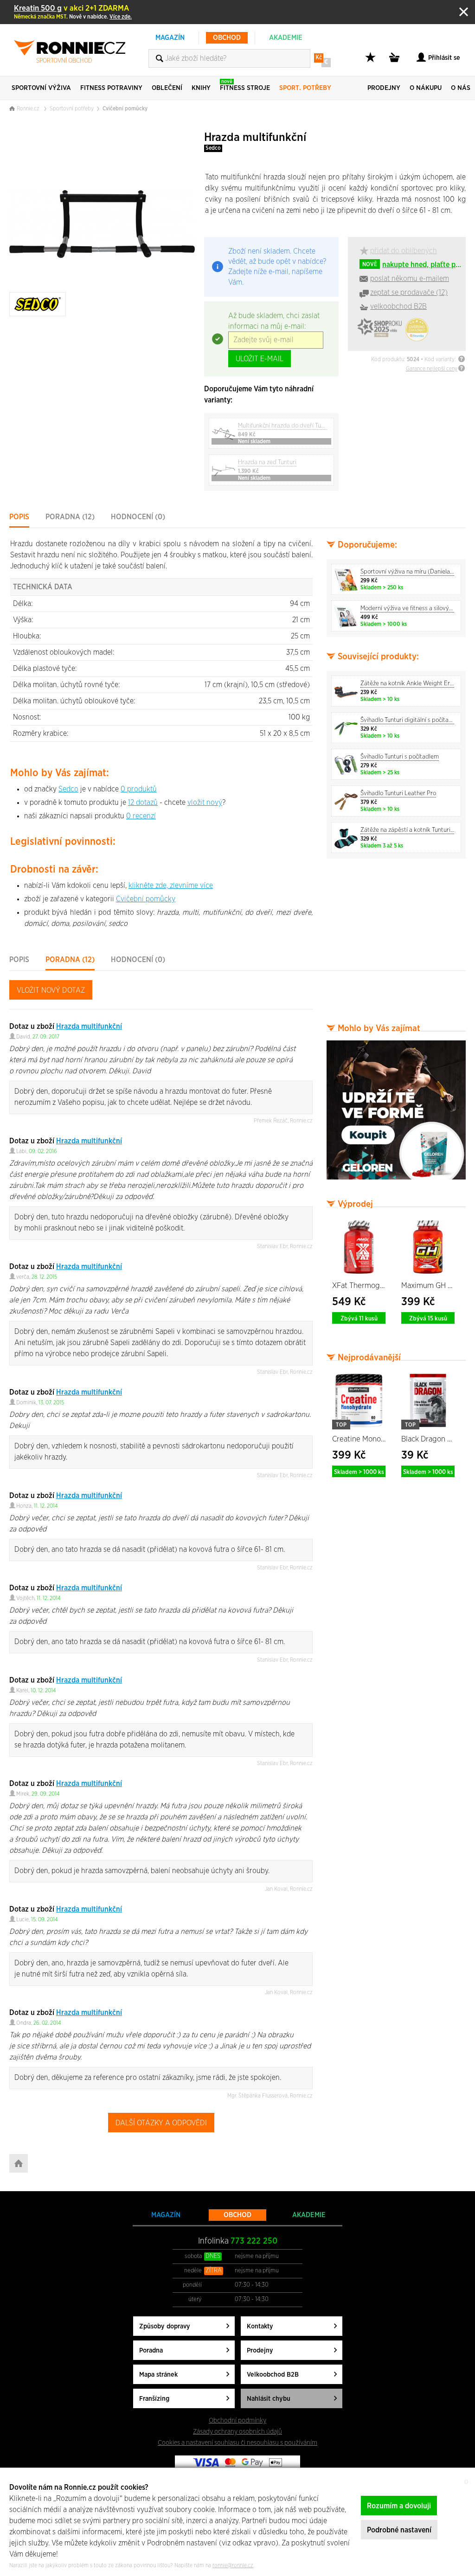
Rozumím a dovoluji (399, 2506)
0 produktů (139, 789)
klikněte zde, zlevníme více (171, 886)
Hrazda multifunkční (89, 1027)
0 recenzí (141, 816)
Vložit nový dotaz (51, 990)
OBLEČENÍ (167, 88)
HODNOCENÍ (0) (138, 517)
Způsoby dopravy (165, 2326)
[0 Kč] (395, 62)
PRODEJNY (384, 88)
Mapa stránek (158, 2375)
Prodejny (260, 2350)
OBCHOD (227, 38)
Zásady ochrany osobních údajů (237, 2432)
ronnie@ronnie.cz (233, 2565)
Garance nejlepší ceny (432, 369)
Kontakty (260, 2326)
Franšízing (154, 2399)
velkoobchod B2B (398, 306)
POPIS (19, 517)
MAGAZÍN (170, 38)
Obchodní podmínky (237, 2420)
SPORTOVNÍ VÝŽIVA (41, 88)
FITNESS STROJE (245, 85)
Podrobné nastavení (399, 2530)
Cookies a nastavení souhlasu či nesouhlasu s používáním (237, 2443)
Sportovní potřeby (72, 108)
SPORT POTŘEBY (305, 88)
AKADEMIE (286, 38)
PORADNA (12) (70, 517)
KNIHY (201, 88)
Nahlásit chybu (269, 2399)
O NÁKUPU (426, 88)
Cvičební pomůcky (125, 108)
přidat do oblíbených (404, 251)
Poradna (151, 2350)
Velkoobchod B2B (273, 2375)
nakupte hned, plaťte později (412, 265)
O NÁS (461, 88)
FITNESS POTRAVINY (111, 88)
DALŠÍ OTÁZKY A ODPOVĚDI (161, 2123)
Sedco (213, 148)
